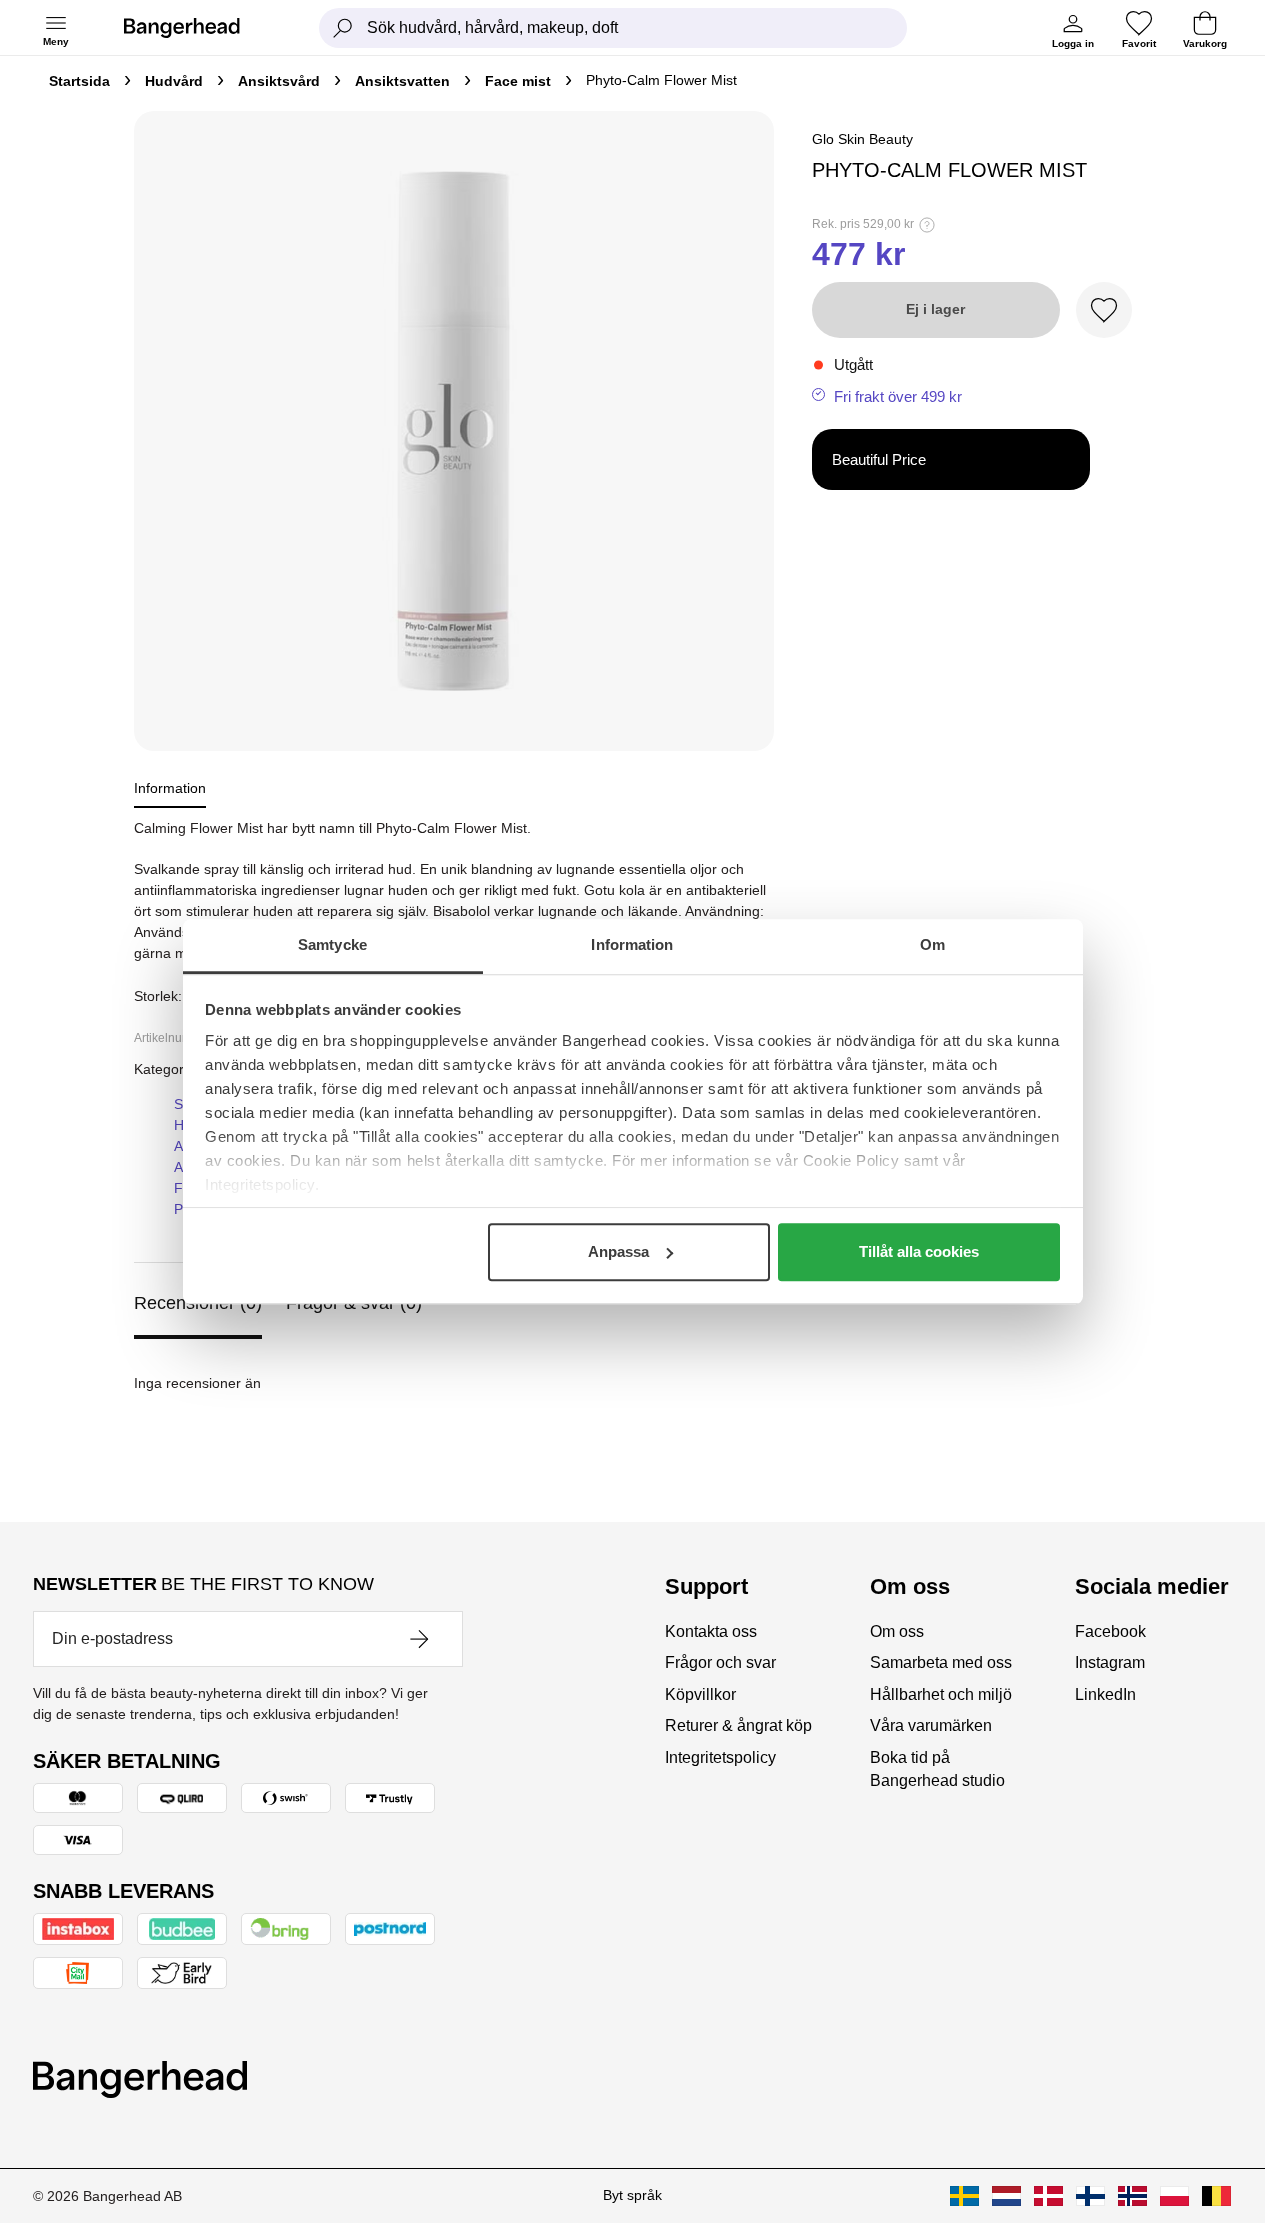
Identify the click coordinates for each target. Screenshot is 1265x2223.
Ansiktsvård (279, 81)
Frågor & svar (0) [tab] (354, 1303)
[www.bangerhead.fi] (1090, 2196)
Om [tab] (932, 944)
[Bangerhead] (198, 28)
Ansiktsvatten (402, 81)
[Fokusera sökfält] (343, 28)
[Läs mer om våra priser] (927, 225)
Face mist (518, 81)
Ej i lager (935, 309)
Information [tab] (632, 944)
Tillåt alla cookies (919, 1251)
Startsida (79, 81)
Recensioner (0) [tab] (198, 1303)
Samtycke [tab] (332, 944)
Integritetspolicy (720, 1757)
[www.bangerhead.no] (1132, 2196)
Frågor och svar (720, 1662)
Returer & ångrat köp (738, 1725)
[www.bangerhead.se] (964, 2196)
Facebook (1110, 1631)
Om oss (897, 1631)
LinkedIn (1105, 1694)
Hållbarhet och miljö (941, 1694)
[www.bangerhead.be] (1216, 2196)
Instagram (1110, 1662)
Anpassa (618, 1251)
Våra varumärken (931, 1725)
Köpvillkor (700, 1694)
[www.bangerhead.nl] (1006, 2196)
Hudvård (174, 81)
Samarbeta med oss (941, 1662)
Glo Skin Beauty (862, 139)
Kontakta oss (711, 1631)
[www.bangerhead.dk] (1048, 2196)
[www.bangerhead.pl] (1174, 2196)
